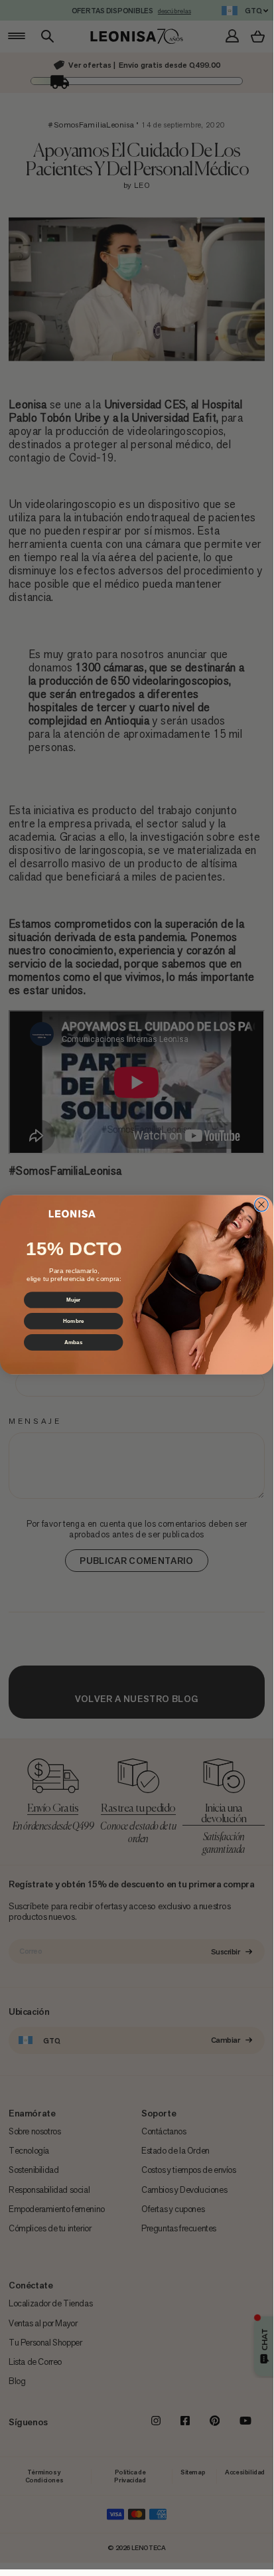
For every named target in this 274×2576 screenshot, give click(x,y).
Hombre (73, 1321)
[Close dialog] (262, 1204)
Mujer (74, 1300)
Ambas (74, 1342)
